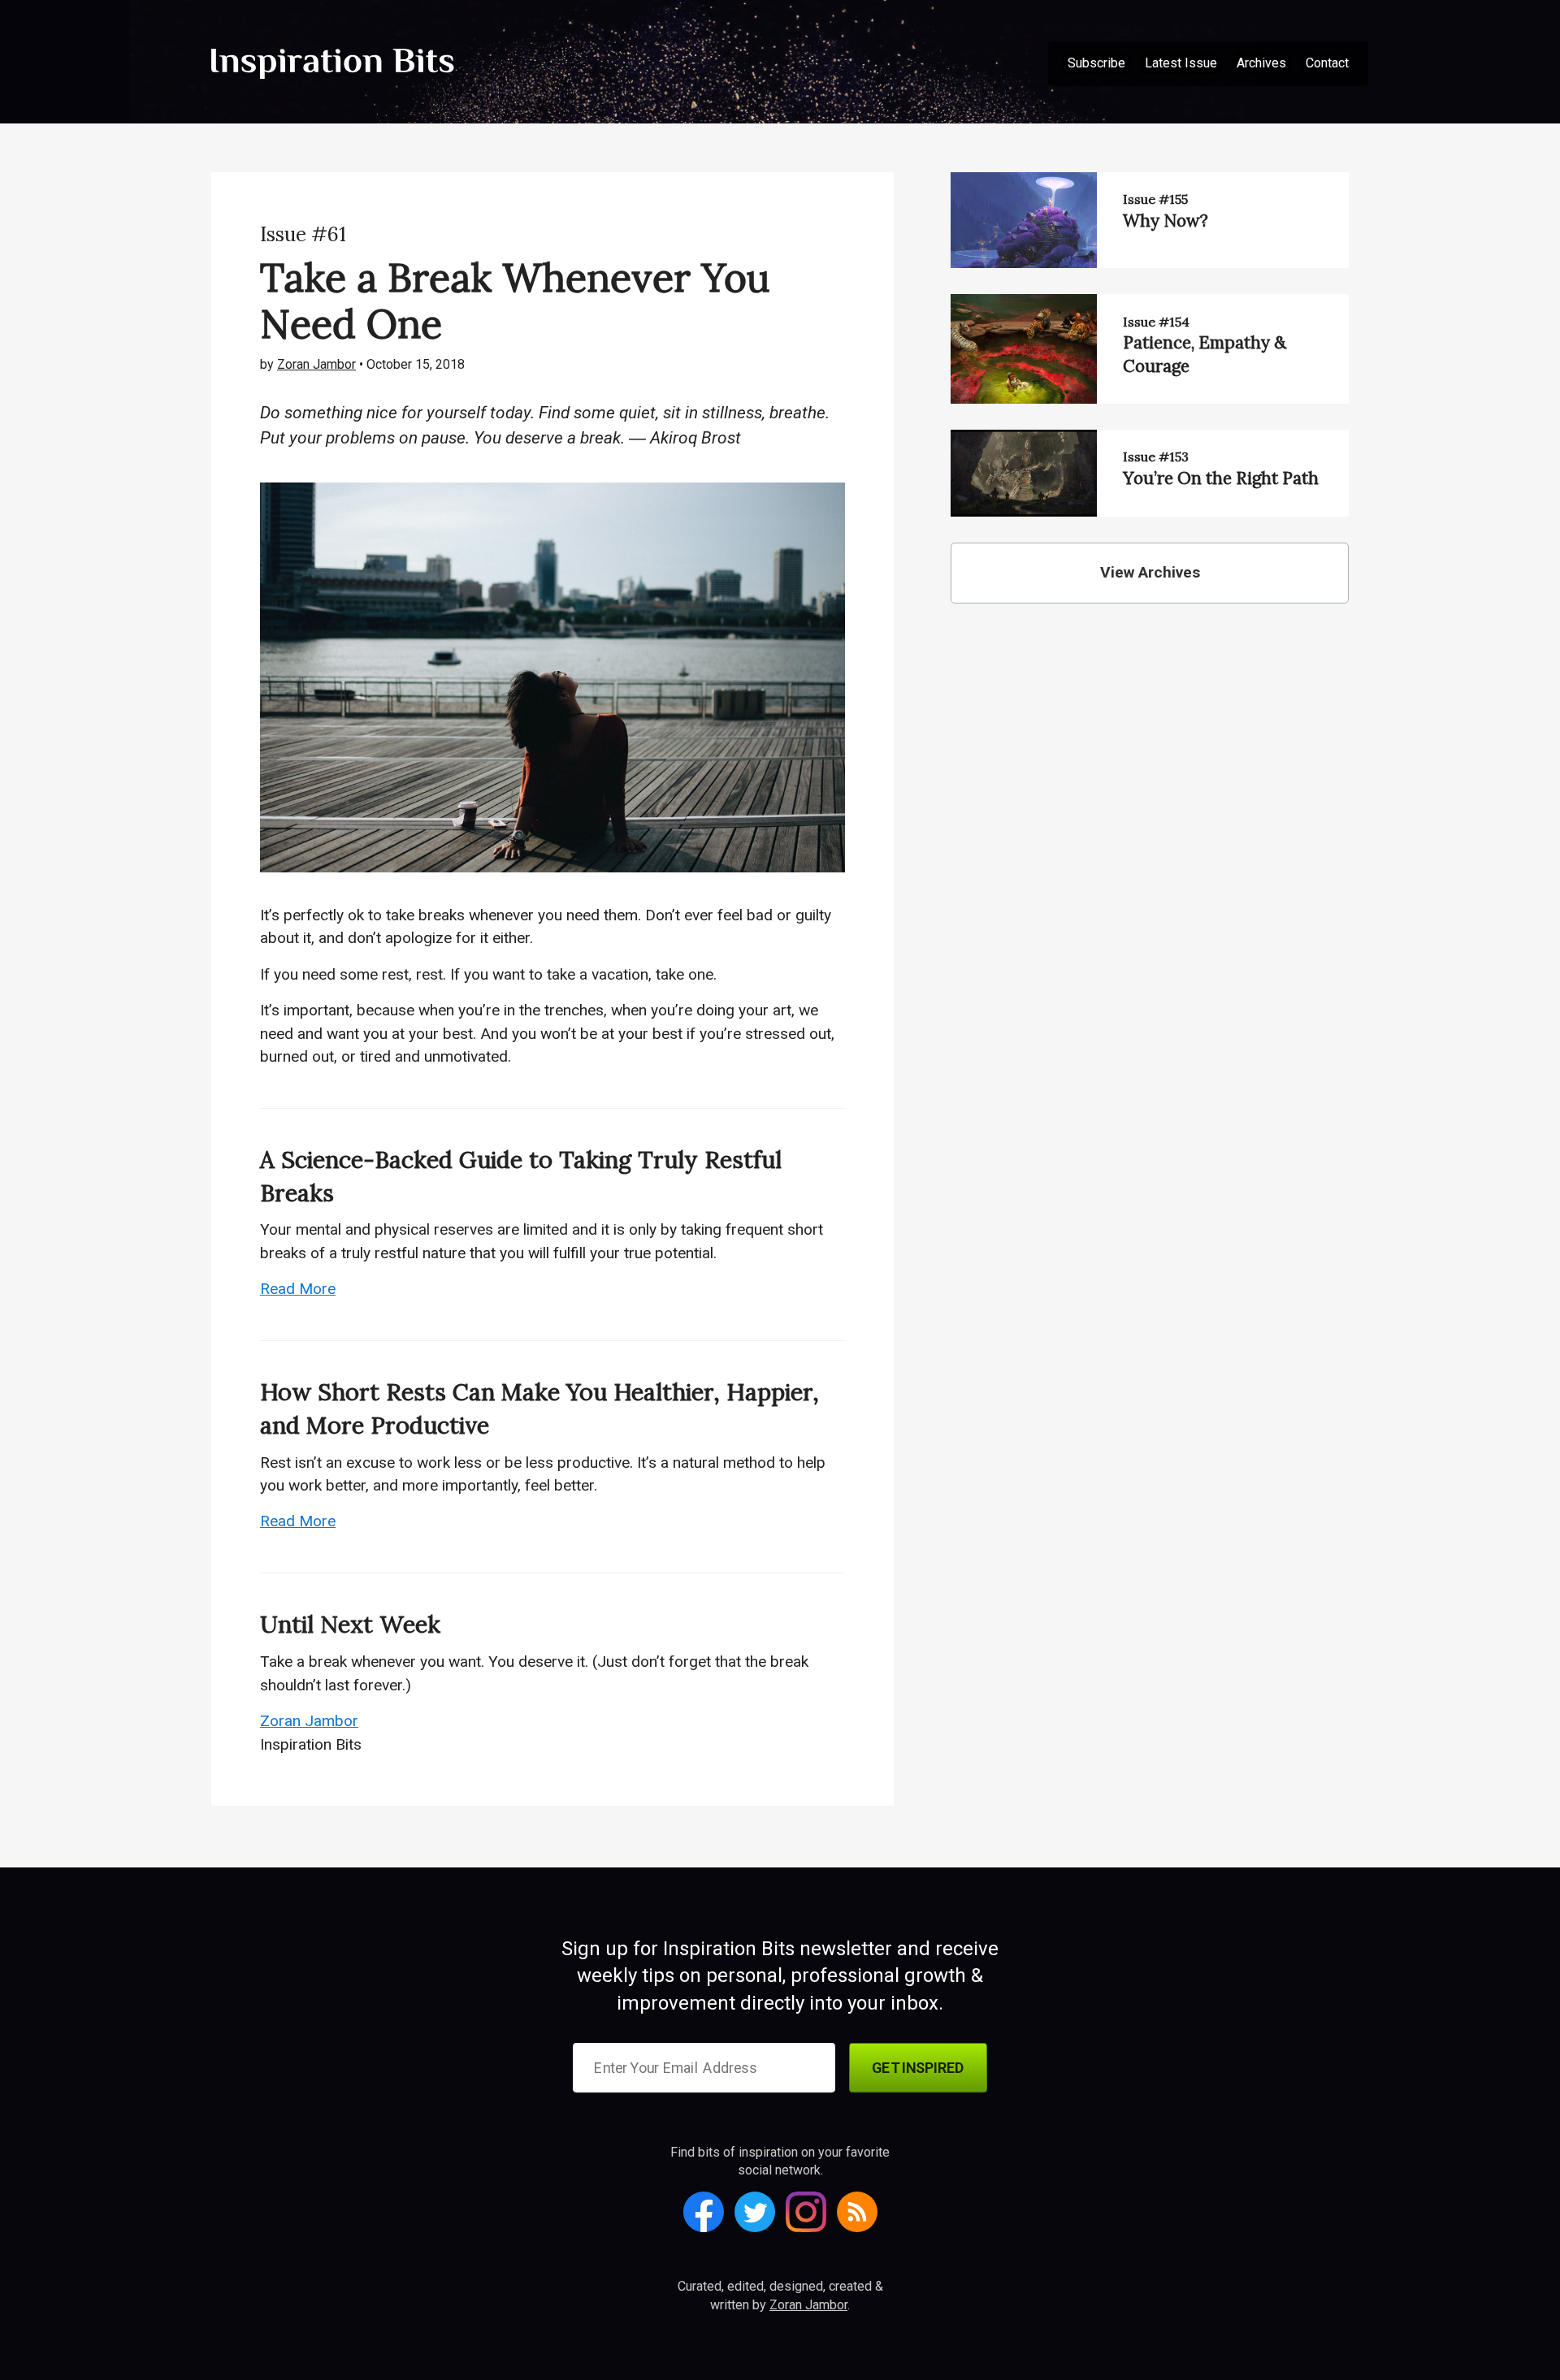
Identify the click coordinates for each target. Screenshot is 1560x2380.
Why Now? (1166, 221)
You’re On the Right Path (1221, 478)
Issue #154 (1156, 322)
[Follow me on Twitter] (755, 2212)
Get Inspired (918, 2068)
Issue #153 (1156, 457)
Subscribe (1096, 63)
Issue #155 (1155, 199)
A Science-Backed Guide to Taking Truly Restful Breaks (521, 1176)
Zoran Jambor (316, 364)
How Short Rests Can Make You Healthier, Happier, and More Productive (539, 1408)
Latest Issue (1181, 63)
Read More (298, 1289)
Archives (1261, 63)
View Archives (1150, 572)
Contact (1327, 63)
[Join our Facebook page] (704, 2212)
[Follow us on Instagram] (806, 2212)
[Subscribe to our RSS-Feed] (857, 2212)
